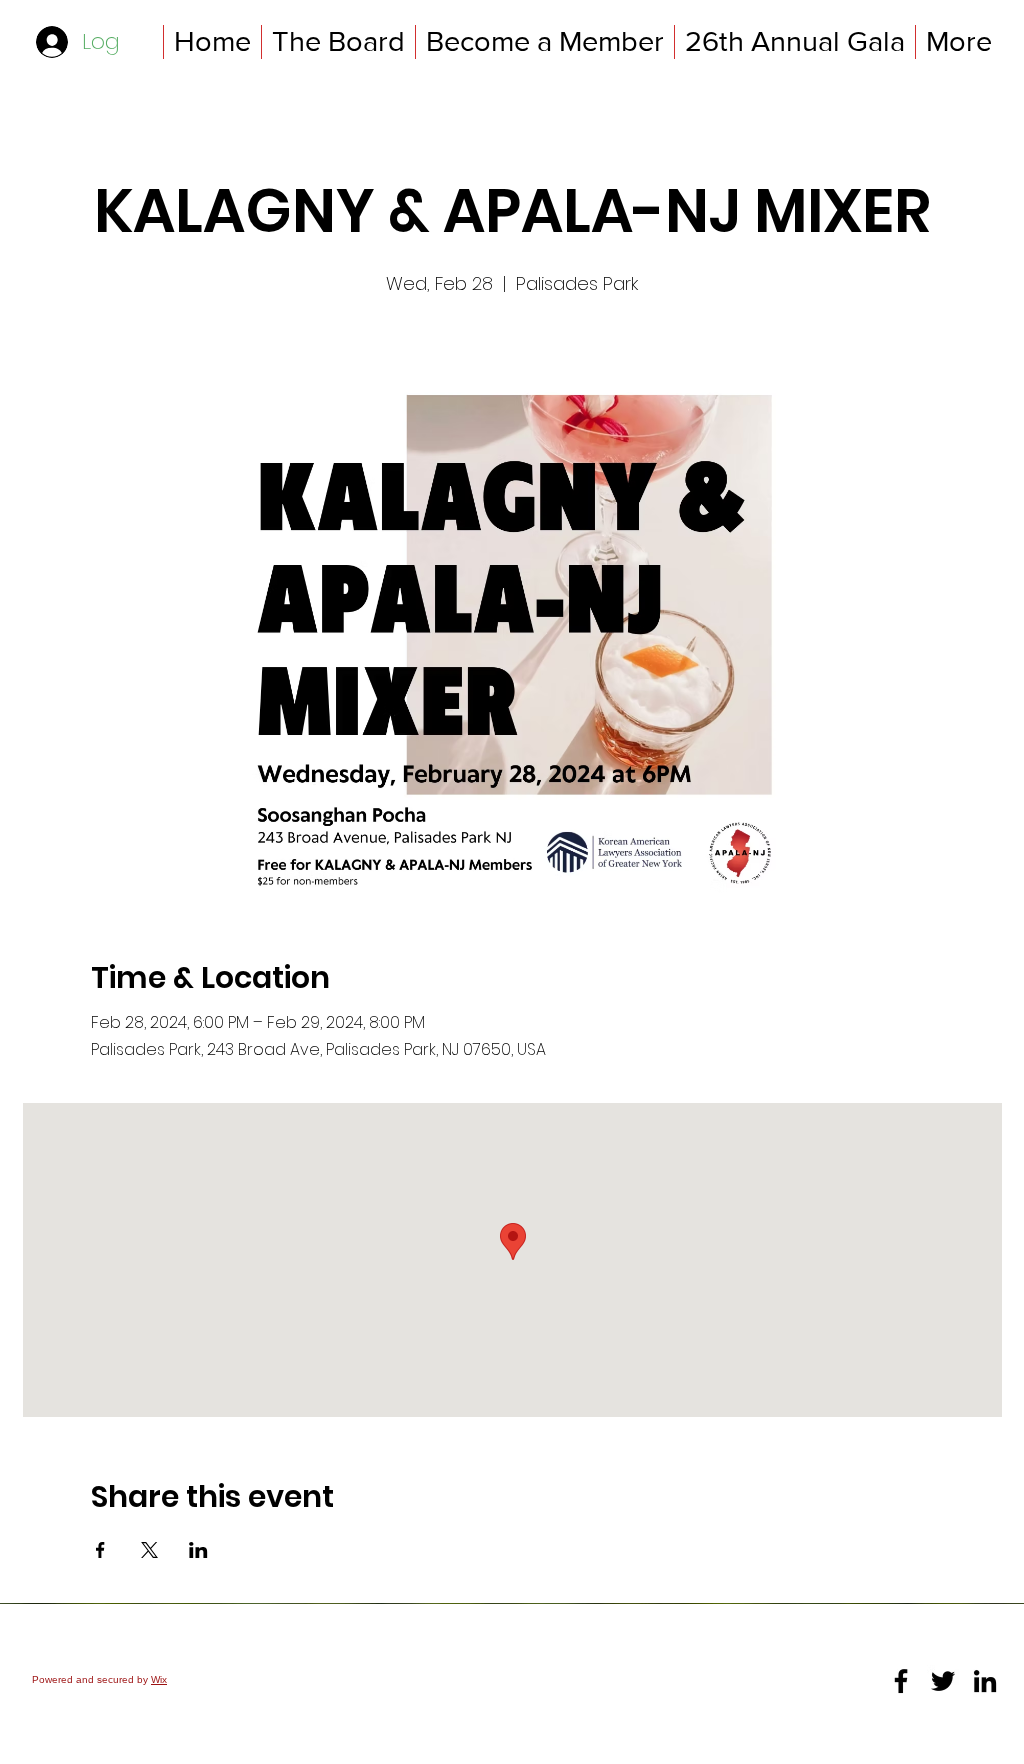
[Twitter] (943, 1681)
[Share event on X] (149, 1550)
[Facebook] (901, 1681)
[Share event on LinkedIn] (198, 1550)
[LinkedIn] (985, 1681)
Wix (159, 1679)
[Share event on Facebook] (100, 1550)
